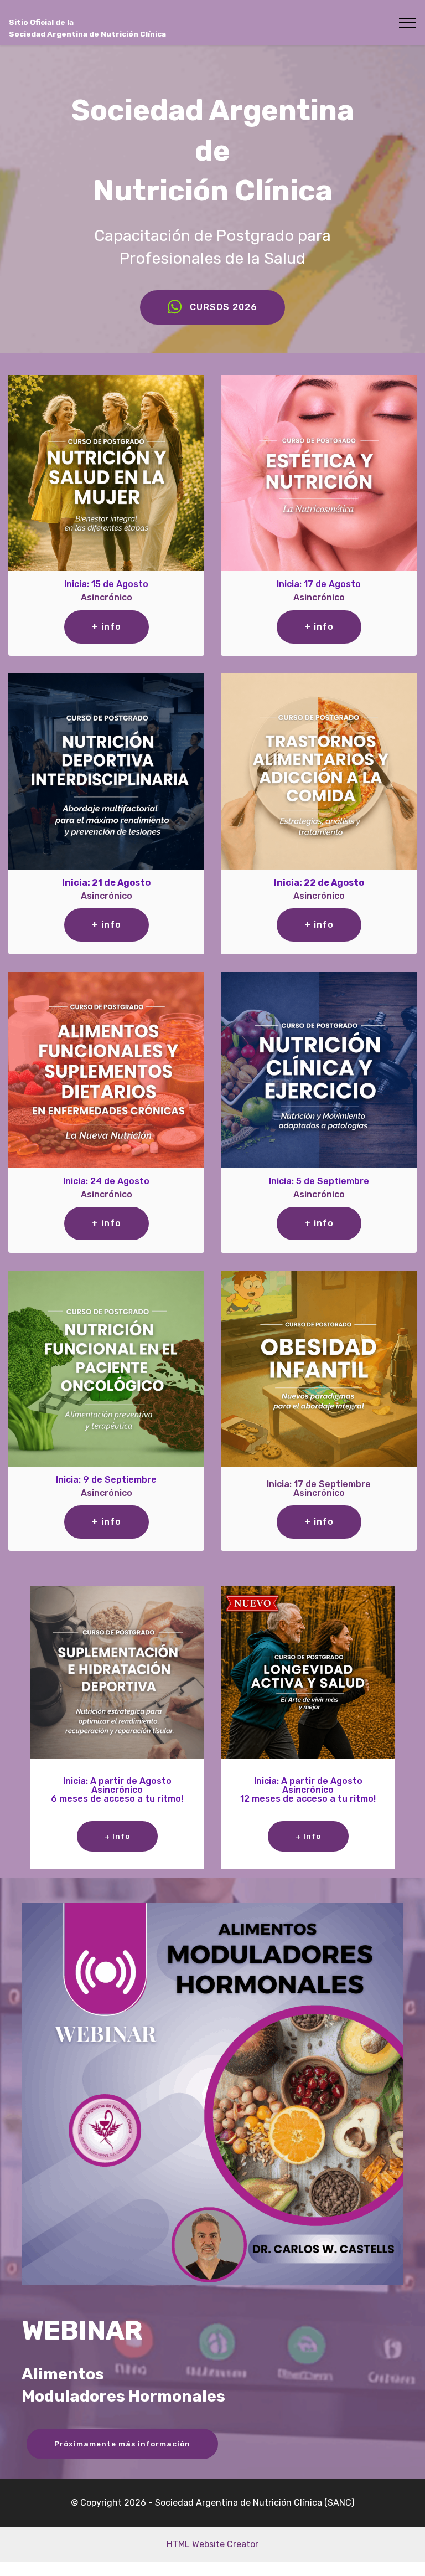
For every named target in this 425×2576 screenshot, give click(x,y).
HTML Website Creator (212, 2544)
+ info (107, 627)
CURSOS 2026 (224, 307)
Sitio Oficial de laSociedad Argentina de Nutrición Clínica (87, 28)
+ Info (117, 1836)
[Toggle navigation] (408, 23)
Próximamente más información (122, 2444)
